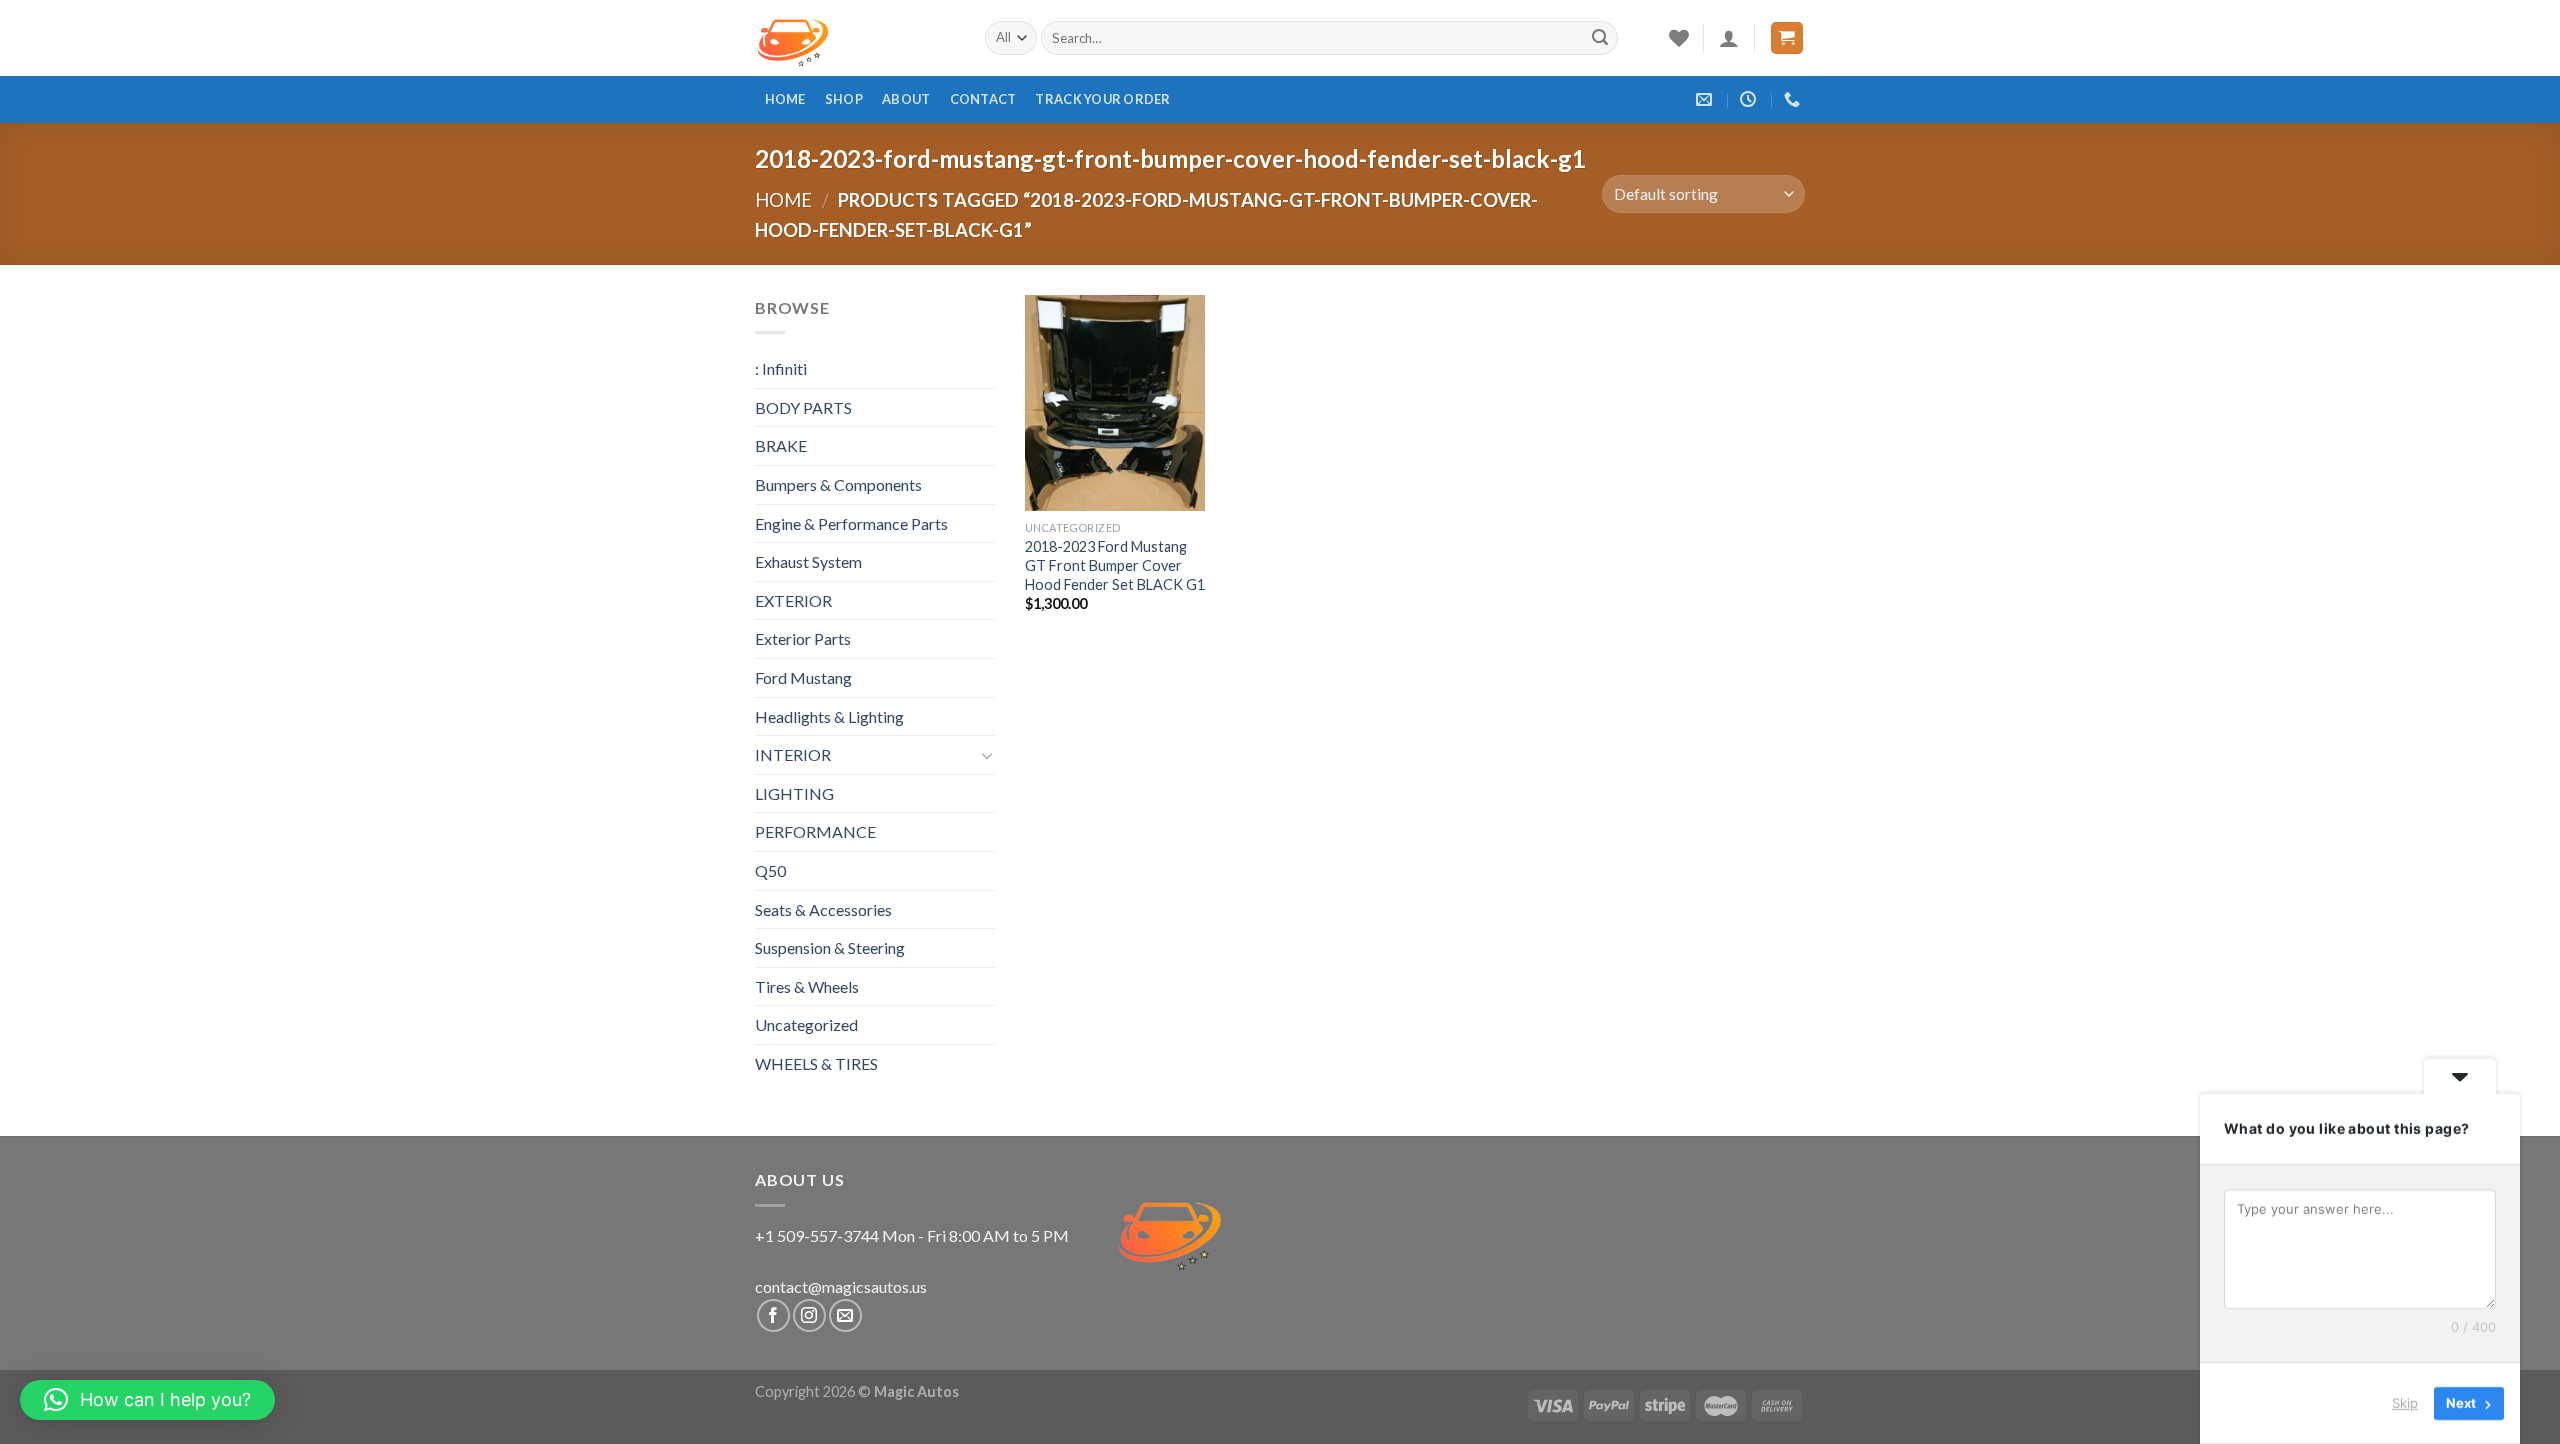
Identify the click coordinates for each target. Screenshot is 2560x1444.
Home (785, 99)
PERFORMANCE (815, 831)
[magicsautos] (855, 38)
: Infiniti (781, 368)
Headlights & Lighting (829, 716)
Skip (2405, 1403)
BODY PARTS (803, 407)
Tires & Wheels (807, 986)
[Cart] (1787, 38)
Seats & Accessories (823, 909)
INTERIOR (793, 754)
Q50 (770, 870)
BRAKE (781, 445)
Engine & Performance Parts (851, 523)
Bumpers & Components (838, 484)
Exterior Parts (803, 638)
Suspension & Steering (830, 947)
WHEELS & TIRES (816, 1063)
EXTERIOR (793, 600)
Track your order (1102, 99)
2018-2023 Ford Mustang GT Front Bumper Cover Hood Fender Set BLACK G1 (1115, 565)
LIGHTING (794, 793)
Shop (844, 99)
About (906, 99)
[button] (147, 1400)
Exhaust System (808, 561)
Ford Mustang (803, 677)
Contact (983, 99)
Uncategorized (806, 1024)
